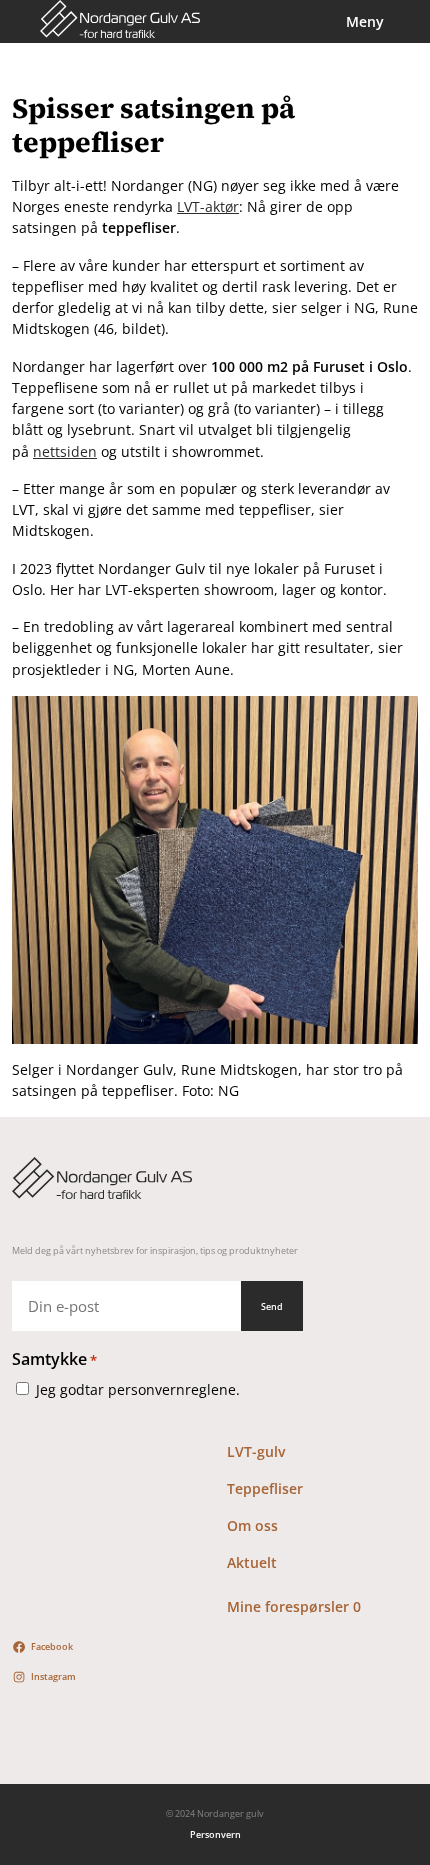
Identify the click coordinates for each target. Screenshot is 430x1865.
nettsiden (65, 451)
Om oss (252, 1525)
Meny (365, 21)
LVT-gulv (256, 1451)
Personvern (215, 1834)
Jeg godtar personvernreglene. (138, 1389)
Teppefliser (265, 1488)
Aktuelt (252, 1562)
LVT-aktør (208, 206)
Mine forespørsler (294, 1606)
